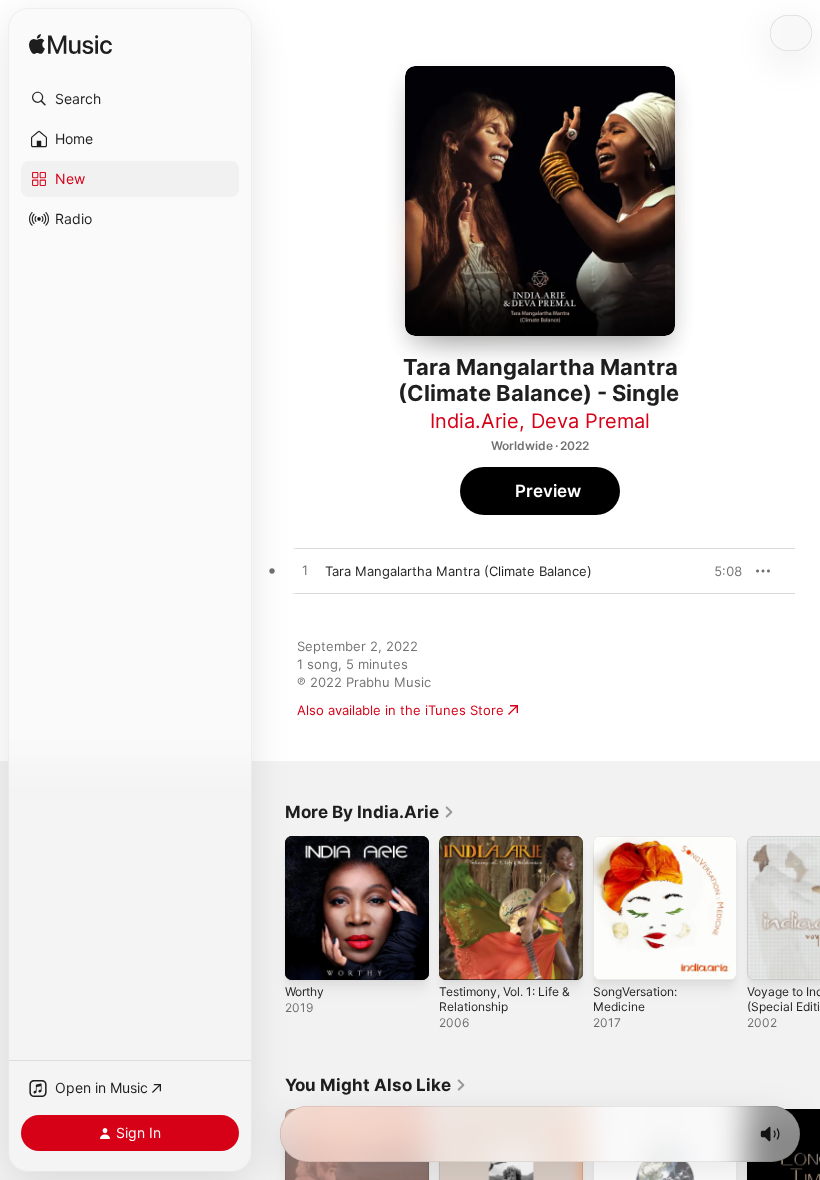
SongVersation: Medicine (635, 999)
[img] (70, 45)
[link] (370, 812)
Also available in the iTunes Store (400, 710)
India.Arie (474, 421)
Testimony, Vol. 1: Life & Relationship (504, 999)
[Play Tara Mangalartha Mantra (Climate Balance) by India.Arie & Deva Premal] (305, 571)
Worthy (304, 991)
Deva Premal (590, 421)
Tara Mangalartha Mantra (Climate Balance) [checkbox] (458, 571)
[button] (130, 99)
